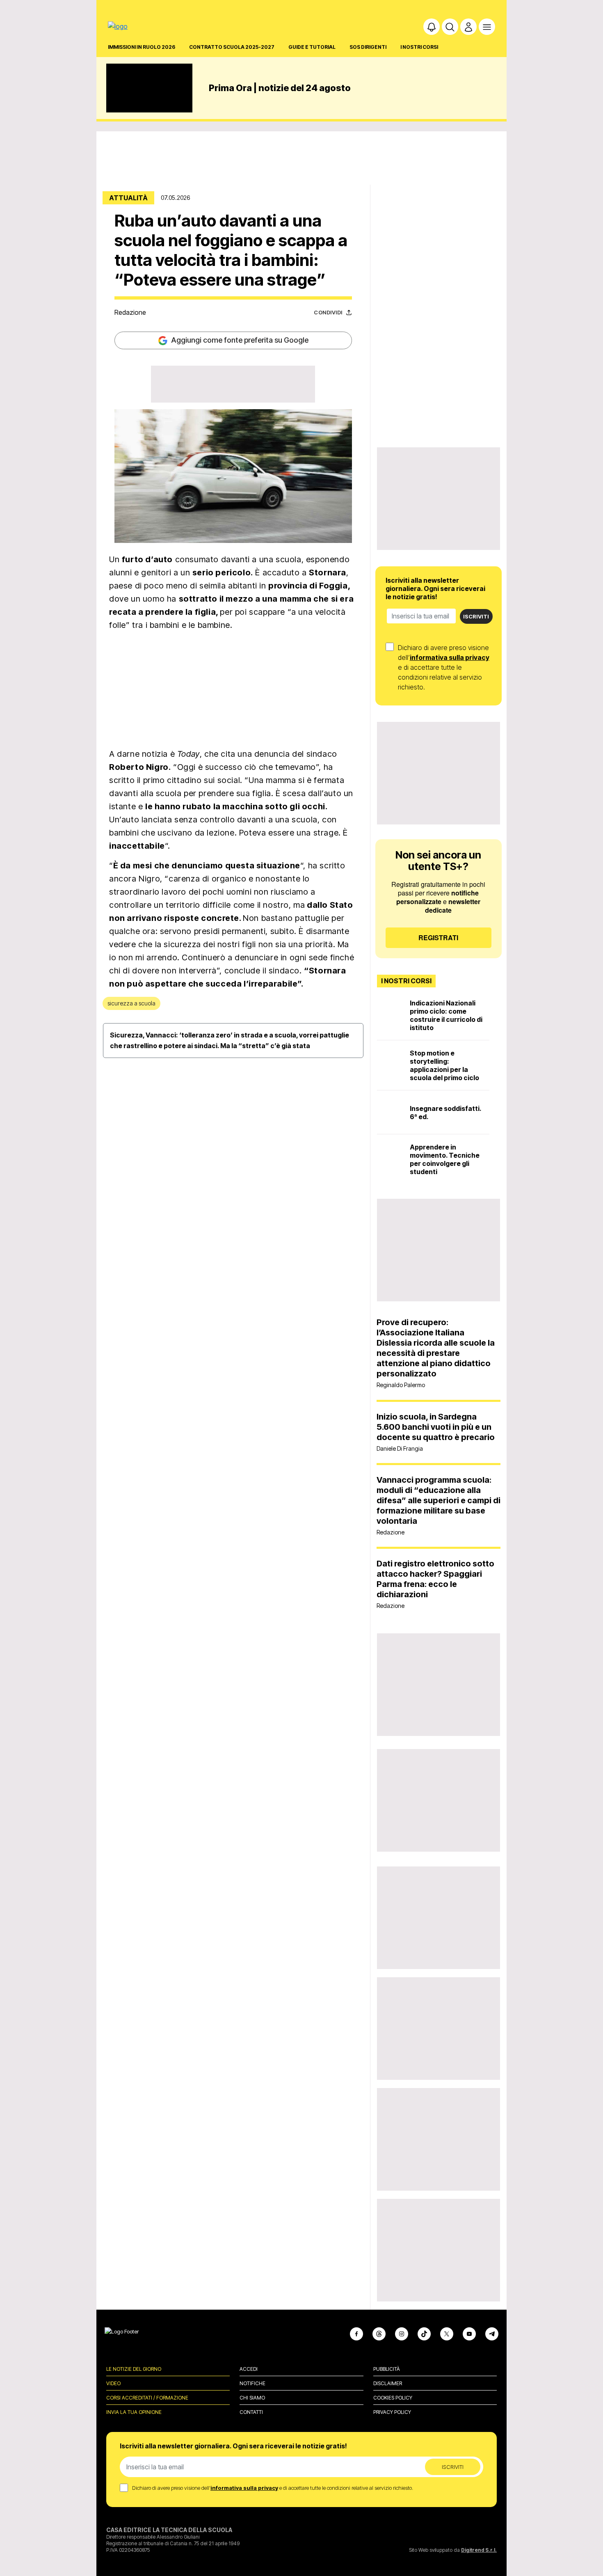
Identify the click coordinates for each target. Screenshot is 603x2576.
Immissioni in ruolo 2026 (142, 47)
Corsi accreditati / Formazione (147, 2398)
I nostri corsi (419, 47)
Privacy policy (392, 2412)
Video (113, 2383)
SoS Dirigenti (368, 47)
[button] (432, 27)
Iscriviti (476, 616)
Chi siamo (252, 2398)
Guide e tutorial (312, 47)
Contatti (251, 2412)
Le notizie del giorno (134, 2369)
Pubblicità (387, 2369)
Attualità (128, 198)
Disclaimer (388, 2383)
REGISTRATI (438, 938)
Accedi (249, 2369)
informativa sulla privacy (450, 657)
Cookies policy (393, 2398)
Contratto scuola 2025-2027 (232, 47)
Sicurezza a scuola (131, 1003)
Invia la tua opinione (134, 2412)
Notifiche (252, 2383)
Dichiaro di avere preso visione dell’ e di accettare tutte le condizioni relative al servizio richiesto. (444, 667)
